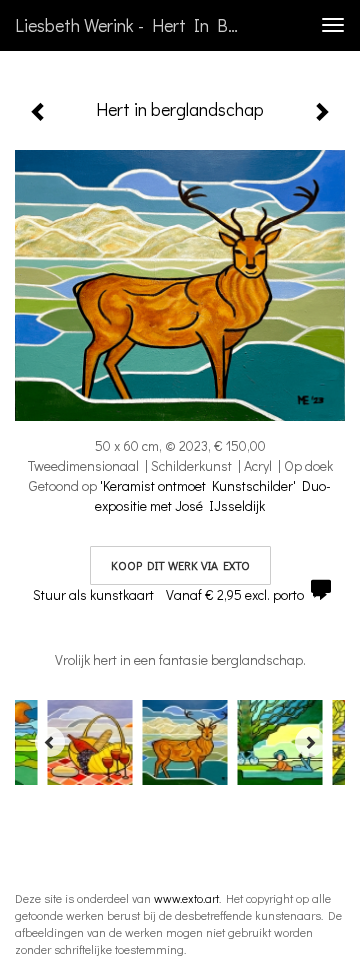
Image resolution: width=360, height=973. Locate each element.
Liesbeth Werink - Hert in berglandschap (138, 25)
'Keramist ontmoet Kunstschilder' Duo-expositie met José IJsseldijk (213, 495)
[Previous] (50, 742)
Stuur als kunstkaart (168, 594)
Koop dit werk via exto (180, 565)
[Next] (310, 742)
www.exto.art (186, 898)
